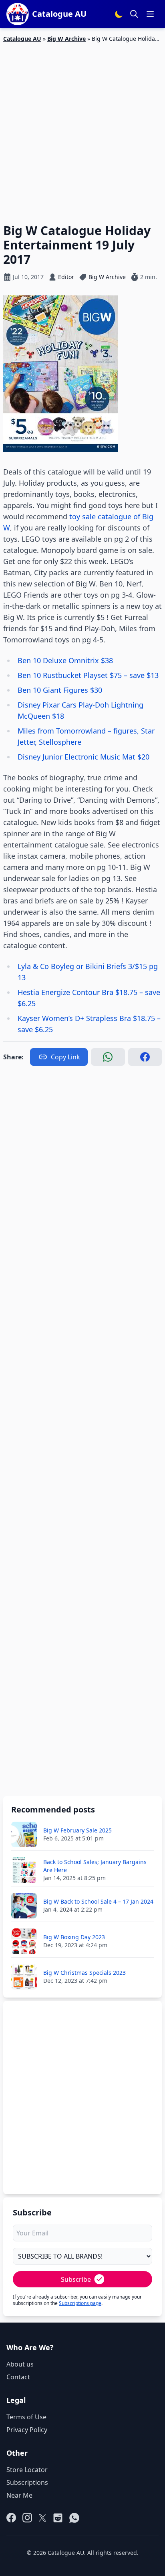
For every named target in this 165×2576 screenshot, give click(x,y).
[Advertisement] (82, 128)
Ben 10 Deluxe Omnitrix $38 (65, 660)
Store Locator (27, 2470)
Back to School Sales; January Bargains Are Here (95, 1866)
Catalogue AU (22, 39)
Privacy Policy (27, 2430)
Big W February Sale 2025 (77, 1830)
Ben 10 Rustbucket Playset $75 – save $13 (88, 675)
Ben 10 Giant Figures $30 (60, 690)
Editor (66, 277)
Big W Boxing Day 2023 (74, 1937)
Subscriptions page (80, 2303)
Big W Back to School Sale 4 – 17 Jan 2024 (98, 1901)
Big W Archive (66, 39)
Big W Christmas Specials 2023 (85, 1973)
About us (20, 2364)
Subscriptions (27, 2482)
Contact (18, 2377)
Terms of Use (26, 2417)
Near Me (19, 2495)
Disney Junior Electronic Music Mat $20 (84, 757)
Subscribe (76, 2279)
